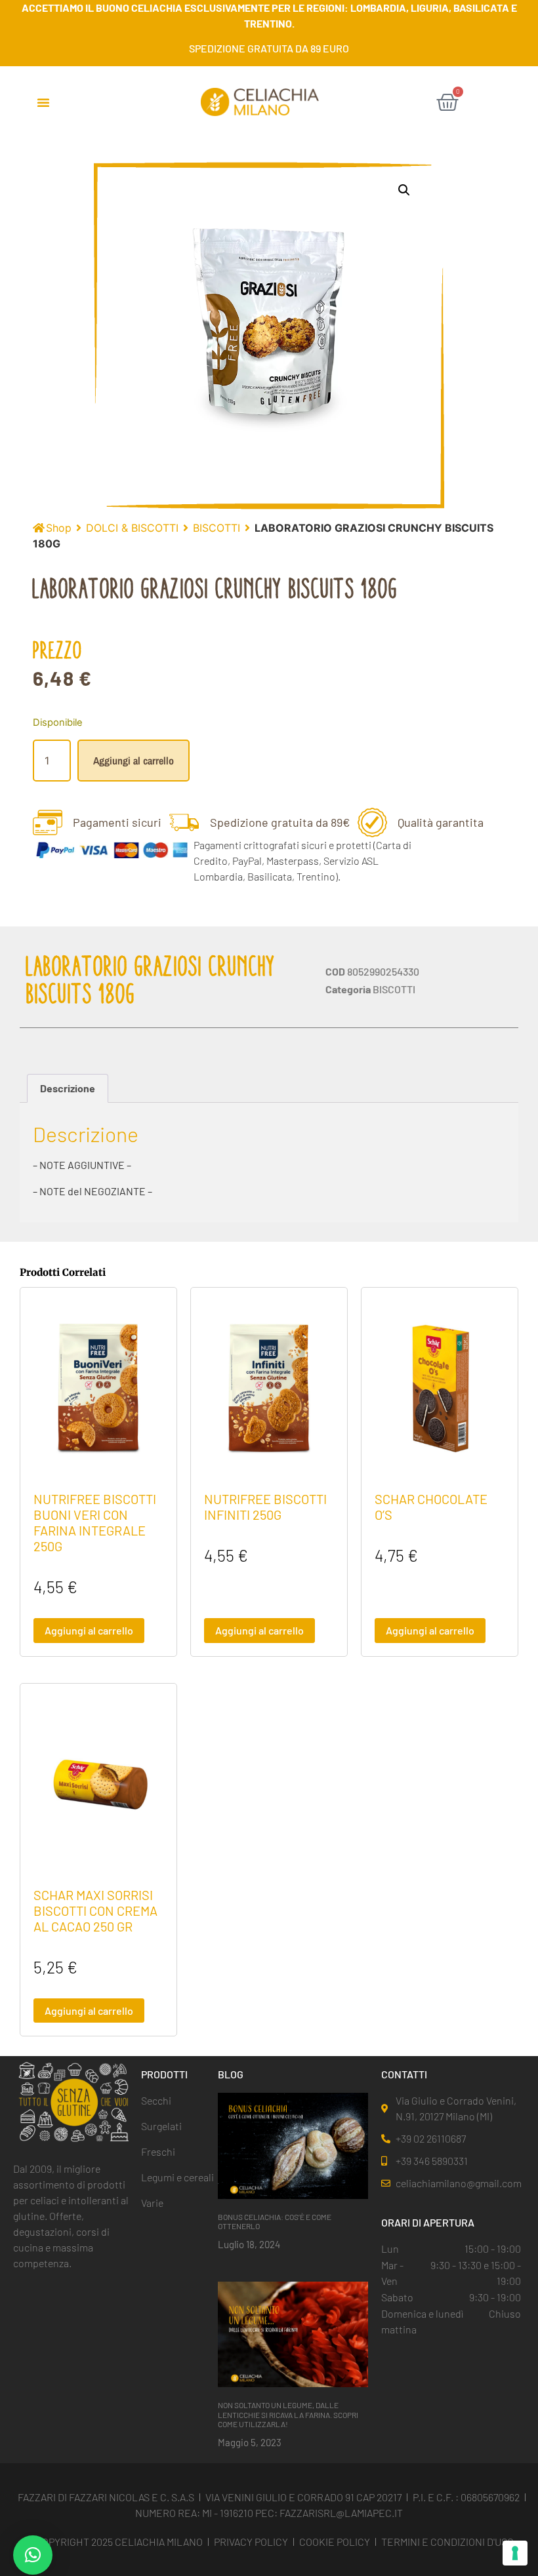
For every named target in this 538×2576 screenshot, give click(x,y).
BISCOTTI (217, 528)
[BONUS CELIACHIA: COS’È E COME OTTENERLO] (293, 2145)
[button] (43, 102)
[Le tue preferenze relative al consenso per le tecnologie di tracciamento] (515, 2553)
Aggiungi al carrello (134, 761)
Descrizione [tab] (68, 1088)
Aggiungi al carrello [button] (89, 1630)
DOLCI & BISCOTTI (132, 528)
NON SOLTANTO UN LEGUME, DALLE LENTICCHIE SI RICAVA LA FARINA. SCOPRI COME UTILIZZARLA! (288, 2414)
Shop (59, 528)
